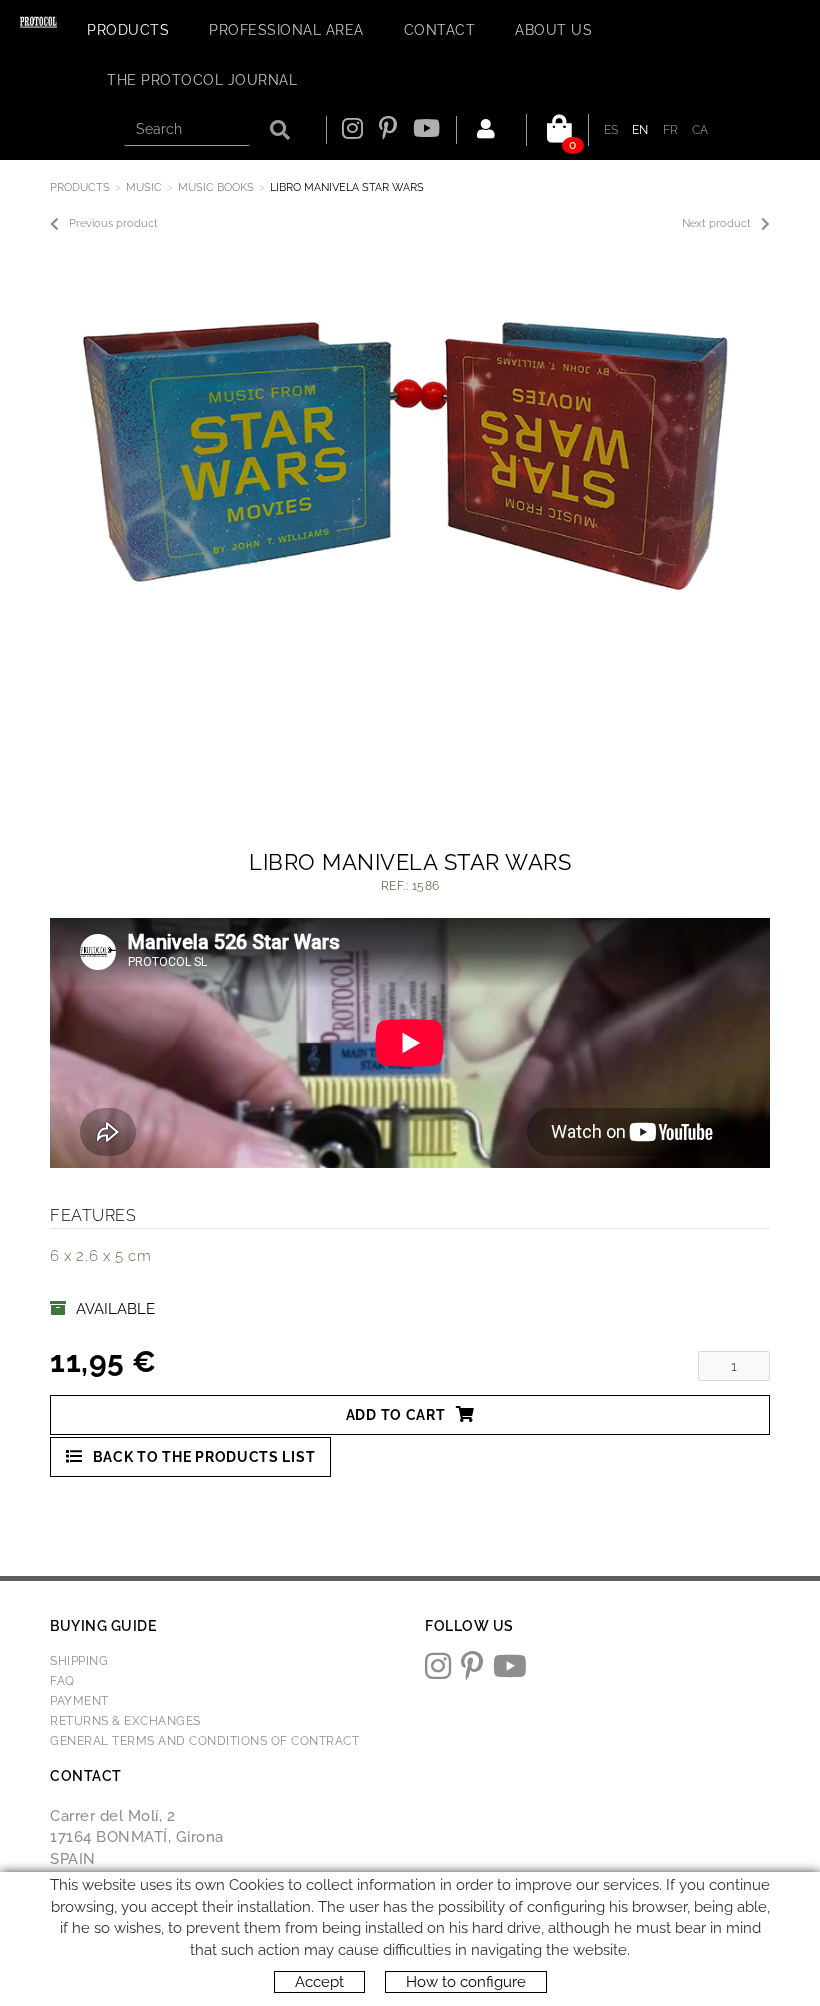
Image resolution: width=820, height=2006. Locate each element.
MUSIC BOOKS (216, 187)
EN (640, 130)
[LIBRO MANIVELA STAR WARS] (402, 445)
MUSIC (144, 187)
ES (611, 130)
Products (80, 187)
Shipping (79, 1661)
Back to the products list (204, 1457)
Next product (716, 223)
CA (700, 130)
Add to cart (396, 1415)
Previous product (113, 223)
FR (671, 130)
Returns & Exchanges (125, 1721)
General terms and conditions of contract (204, 1741)
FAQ (62, 1681)
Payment (79, 1701)
